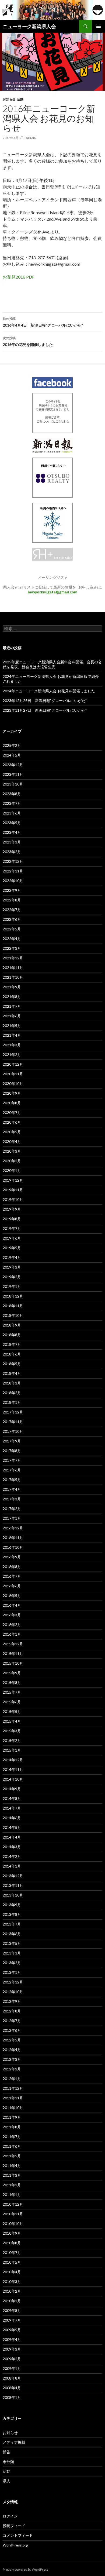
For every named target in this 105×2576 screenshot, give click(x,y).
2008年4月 (12, 2388)
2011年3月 (12, 2175)
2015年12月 (13, 1644)
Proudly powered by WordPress (26, 2569)
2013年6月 (12, 1934)
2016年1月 (12, 1634)
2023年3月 (12, 842)
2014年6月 (12, 1818)
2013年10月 (13, 1895)
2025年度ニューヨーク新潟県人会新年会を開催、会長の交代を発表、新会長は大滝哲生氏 (52, 664)
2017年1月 (12, 1518)
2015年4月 (12, 1721)
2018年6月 (12, 1354)
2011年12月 (13, 2088)
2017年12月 (13, 1412)
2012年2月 (12, 2069)
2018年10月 (13, 1315)
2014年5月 (12, 1827)
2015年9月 (12, 1673)
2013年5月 (12, 1943)
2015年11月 (13, 1654)
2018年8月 (12, 1335)
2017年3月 (12, 1499)
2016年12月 (13, 1528)
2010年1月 (12, 2301)
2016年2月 (12, 1625)
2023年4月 (12, 832)
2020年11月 (13, 1074)
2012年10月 (13, 1992)
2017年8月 (12, 1451)
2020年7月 (12, 1112)
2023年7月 (12, 803)
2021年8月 (12, 997)
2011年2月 (12, 2185)
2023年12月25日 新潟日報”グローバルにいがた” (45, 701)
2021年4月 (12, 1035)
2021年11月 (13, 968)
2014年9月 (12, 1789)
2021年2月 (12, 1055)
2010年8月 (12, 2243)
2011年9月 (12, 2117)
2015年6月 (12, 1702)
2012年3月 (12, 2059)
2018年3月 (12, 1383)
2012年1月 (12, 2079)
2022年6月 (12, 919)
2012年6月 (12, 2030)
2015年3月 (12, 1731)
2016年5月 (12, 1596)
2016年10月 (13, 1547)
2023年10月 (13, 784)
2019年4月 (12, 1257)
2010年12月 (13, 2204)
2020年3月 (12, 1151)
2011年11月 (13, 2098)
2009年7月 (12, 2320)
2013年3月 (12, 1953)
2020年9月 (12, 1093)
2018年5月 (12, 1364)
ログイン (10, 2516)
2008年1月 (12, 2397)
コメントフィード (18, 2535)
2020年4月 (12, 1141)
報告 (6, 2452)
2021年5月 (12, 1026)
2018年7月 (12, 1344)
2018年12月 (13, 1296)
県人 (6, 2481)
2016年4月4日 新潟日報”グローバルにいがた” (43, 322)
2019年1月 (12, 1286)
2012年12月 (13, 1982)
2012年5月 (12, 2040)
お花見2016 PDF (19, 277)
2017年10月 (13, 1431)
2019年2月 (12, 1277)
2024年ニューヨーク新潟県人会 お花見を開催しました (49, 691)
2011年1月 (12, 2195)
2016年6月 (12, 1586)
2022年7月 (12, 910)
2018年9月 (12, 1325)
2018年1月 (12, 1402)
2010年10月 (13, 2224)
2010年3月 (12, 2281)
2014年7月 (12, 1808)
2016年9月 (12, 1557)
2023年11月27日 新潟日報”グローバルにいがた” (45, 710)
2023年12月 (13, 765)
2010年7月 (12, 2252)
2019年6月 (12, 1238)
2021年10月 (13, 977)
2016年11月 (13, 1538)
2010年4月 (12, 2272)
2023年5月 (12, 823)
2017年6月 (12, 1470)
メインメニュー (99, 26)
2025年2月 (12, 745)
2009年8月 (12, 2310)
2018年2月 (12, 1393)
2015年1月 (12, 1750)
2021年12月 (13, 958)
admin (31, 138)
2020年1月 (12, 1170)
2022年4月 (12, 939)
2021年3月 (12, 1045)
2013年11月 (13, 1885)
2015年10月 (13, 1663)
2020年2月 (12, 1161)
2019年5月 (12, 1248)
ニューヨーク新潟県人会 (29, 26)
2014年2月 (12, 1856)
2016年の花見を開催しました (28, 341)
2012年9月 (12, 2001)
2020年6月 (12, 1122)
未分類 (8, 2462)
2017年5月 (12, 1480)
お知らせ (9, 99)
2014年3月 (12, 1847)
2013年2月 (12, 1963)
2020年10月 (13, 1084)
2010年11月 (13, 2214)
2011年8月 (12, 2127)
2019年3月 (12, 1267)
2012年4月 (12, 2050)
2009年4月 (12, 2339)
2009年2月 (12, 2359)
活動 (20, 99)
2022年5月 (12, 929)
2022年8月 (12, 900)
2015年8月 (12, 1682)
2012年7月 (12, 2021)
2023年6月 (12, 813)
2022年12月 (13, 861)
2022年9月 (12, 890)
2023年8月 (12, 794)
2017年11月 (13, 1422)
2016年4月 (12, 1605)
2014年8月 (12, 1798)
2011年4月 (12, 2166)
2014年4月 (12, 1837)
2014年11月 (13, 1769)
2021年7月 (12, 1006)
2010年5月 (12, 2262)
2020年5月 (12, 1132)
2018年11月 (13, 1306)
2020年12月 (13, 1064)
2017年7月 (12, 1460)
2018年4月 (12, 1373)
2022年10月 (13, 881)
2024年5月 (12, 755)
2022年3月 (12, 948)
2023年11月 (13, 774)
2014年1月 (12, 1866)
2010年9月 (12, 2233)
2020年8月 (12, 1103)
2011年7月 (12, 2137)
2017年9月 (12, 1441)
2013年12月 (13, 1876)
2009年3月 (12, 2349)
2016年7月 (12, 1576)
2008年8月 (12, 2378)
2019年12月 (13, 1180)
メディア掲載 (14, 2442)
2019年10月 (13, 1199)
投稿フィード (14, 2526)
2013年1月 (12, 1972)
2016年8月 (12, 1567)
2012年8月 (12, 2011)
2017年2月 (12, 1509)
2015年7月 (12, 1692)
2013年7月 (12, 1924)
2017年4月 (12, 1489)
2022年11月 (13, 871)
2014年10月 (13, 1779)
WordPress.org (15, 2545)
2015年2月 (12, 1740)
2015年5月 (12, 1711)
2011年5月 (12, 2156)
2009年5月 (12, 2330)
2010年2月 (12, 2291)
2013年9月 (12, 1905)
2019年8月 (12, 1219)
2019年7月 (12, 1228)
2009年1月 (12, 2368)
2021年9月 (12, 987)
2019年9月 (12, 1209)
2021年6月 (12, 1016)
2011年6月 (12, 2146)
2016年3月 (12, 1615)
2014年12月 (13, 1760)
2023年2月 (12, 852)
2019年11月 (13, 1190)
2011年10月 (13, 2108)
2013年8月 (12, 1914)
